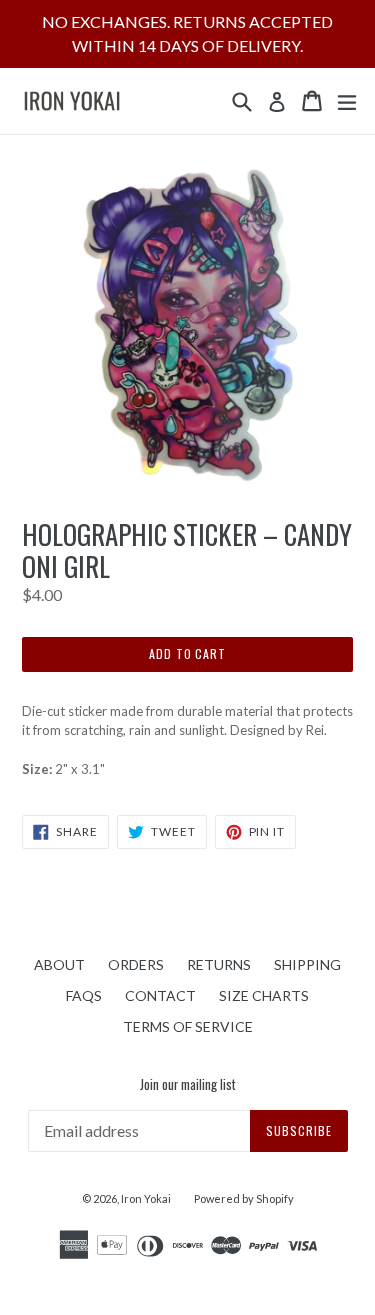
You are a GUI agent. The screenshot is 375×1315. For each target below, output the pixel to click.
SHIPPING (307, 964)
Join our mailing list (188, 1085)
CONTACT (160, 995)
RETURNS (219, 964)
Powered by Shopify (244, 1198)
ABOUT (59, 964)
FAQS (84, 995)
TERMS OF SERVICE (188, 1026)
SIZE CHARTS (264, 995)
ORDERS (136, 964)
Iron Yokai (146, 1198)
